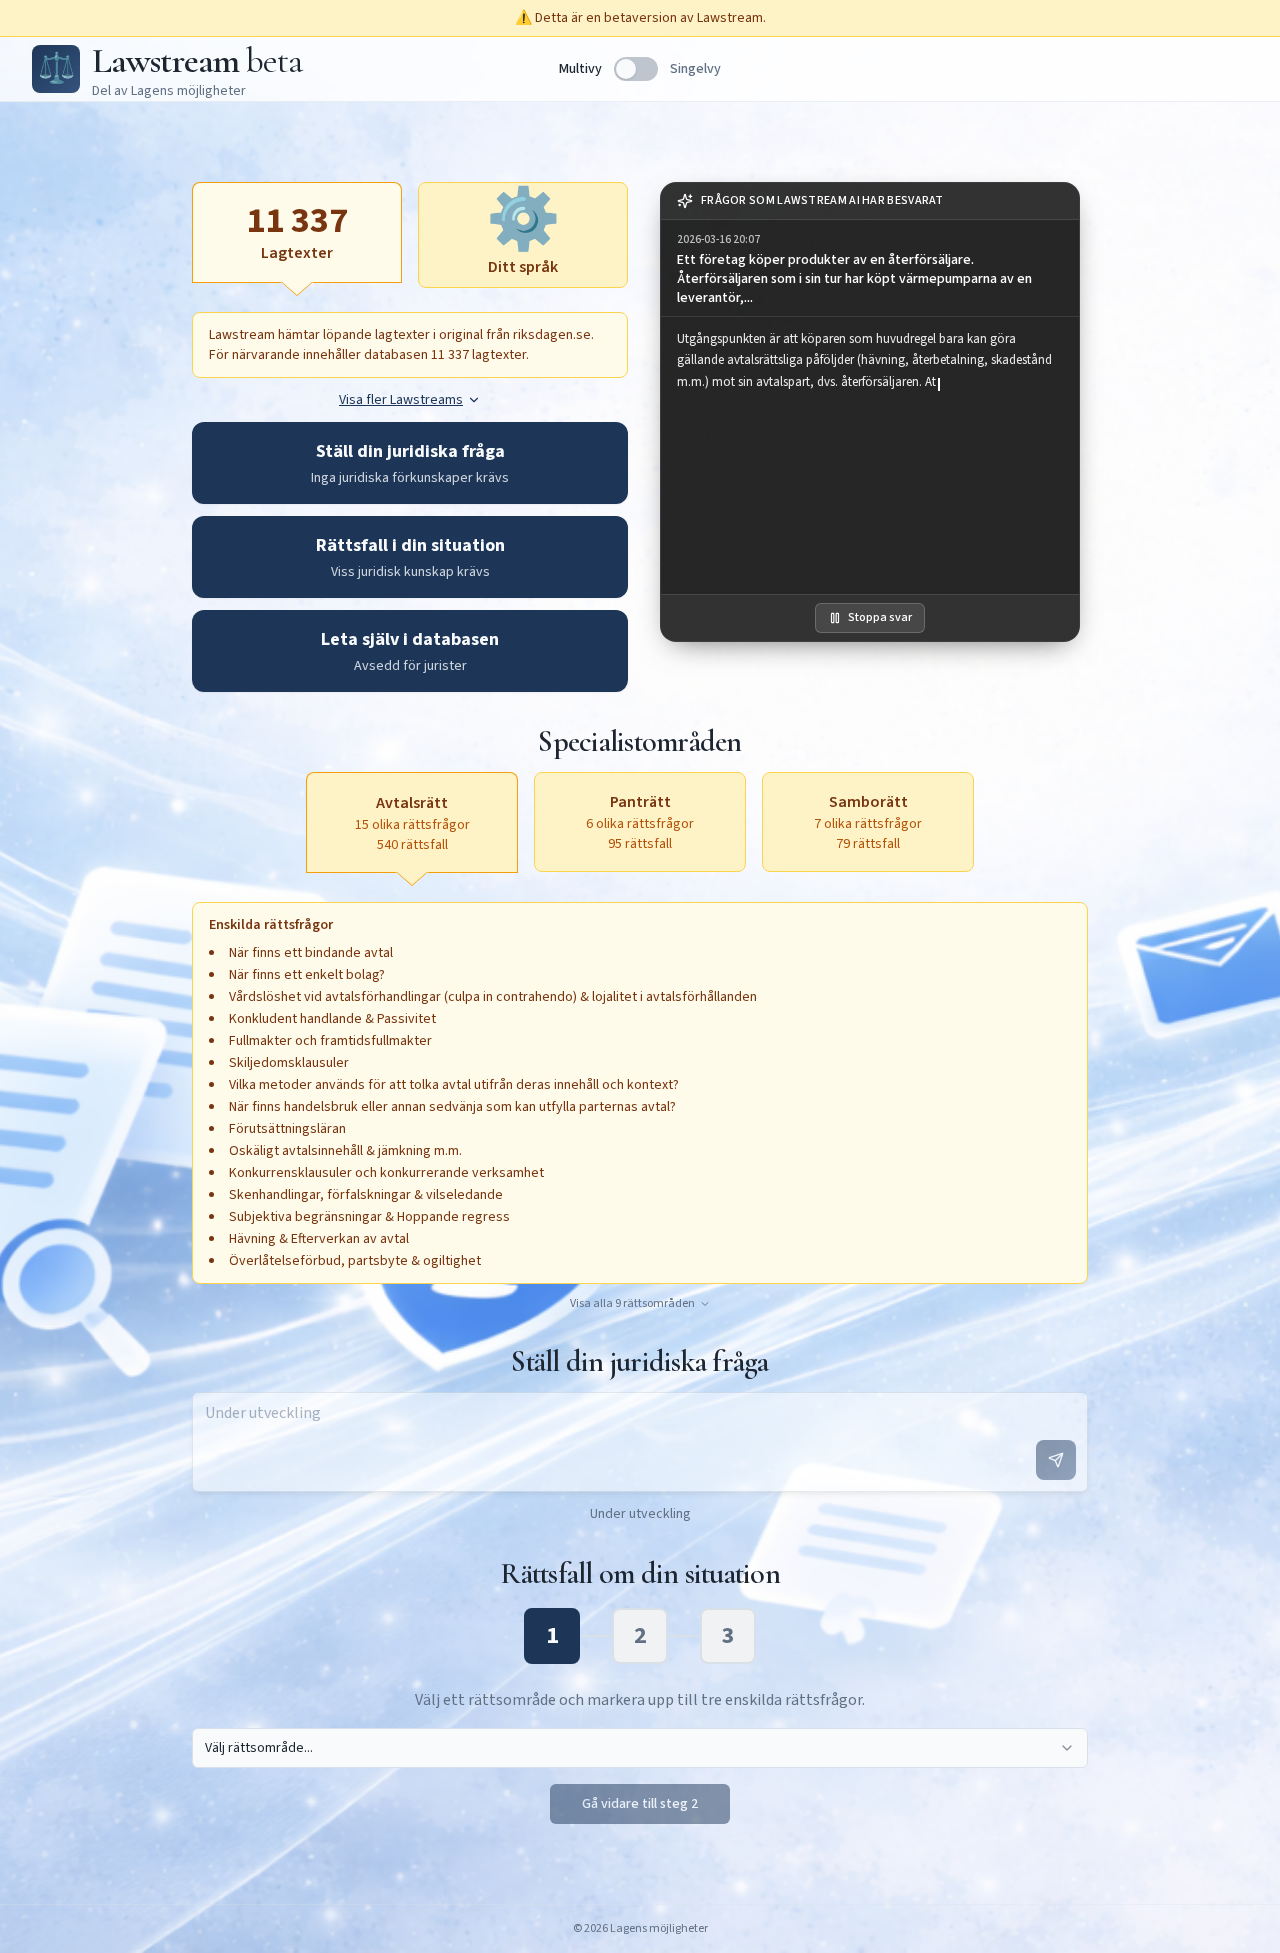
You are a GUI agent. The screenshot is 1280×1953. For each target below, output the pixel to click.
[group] (870, 268)
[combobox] (640, 1748)
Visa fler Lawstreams (401, 400)
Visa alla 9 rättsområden (632, 1304)
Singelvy (695, 69)
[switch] (636, 69)
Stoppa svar (880, 617)
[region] (870, 455)
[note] (870, 201)
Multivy (580, 69)
